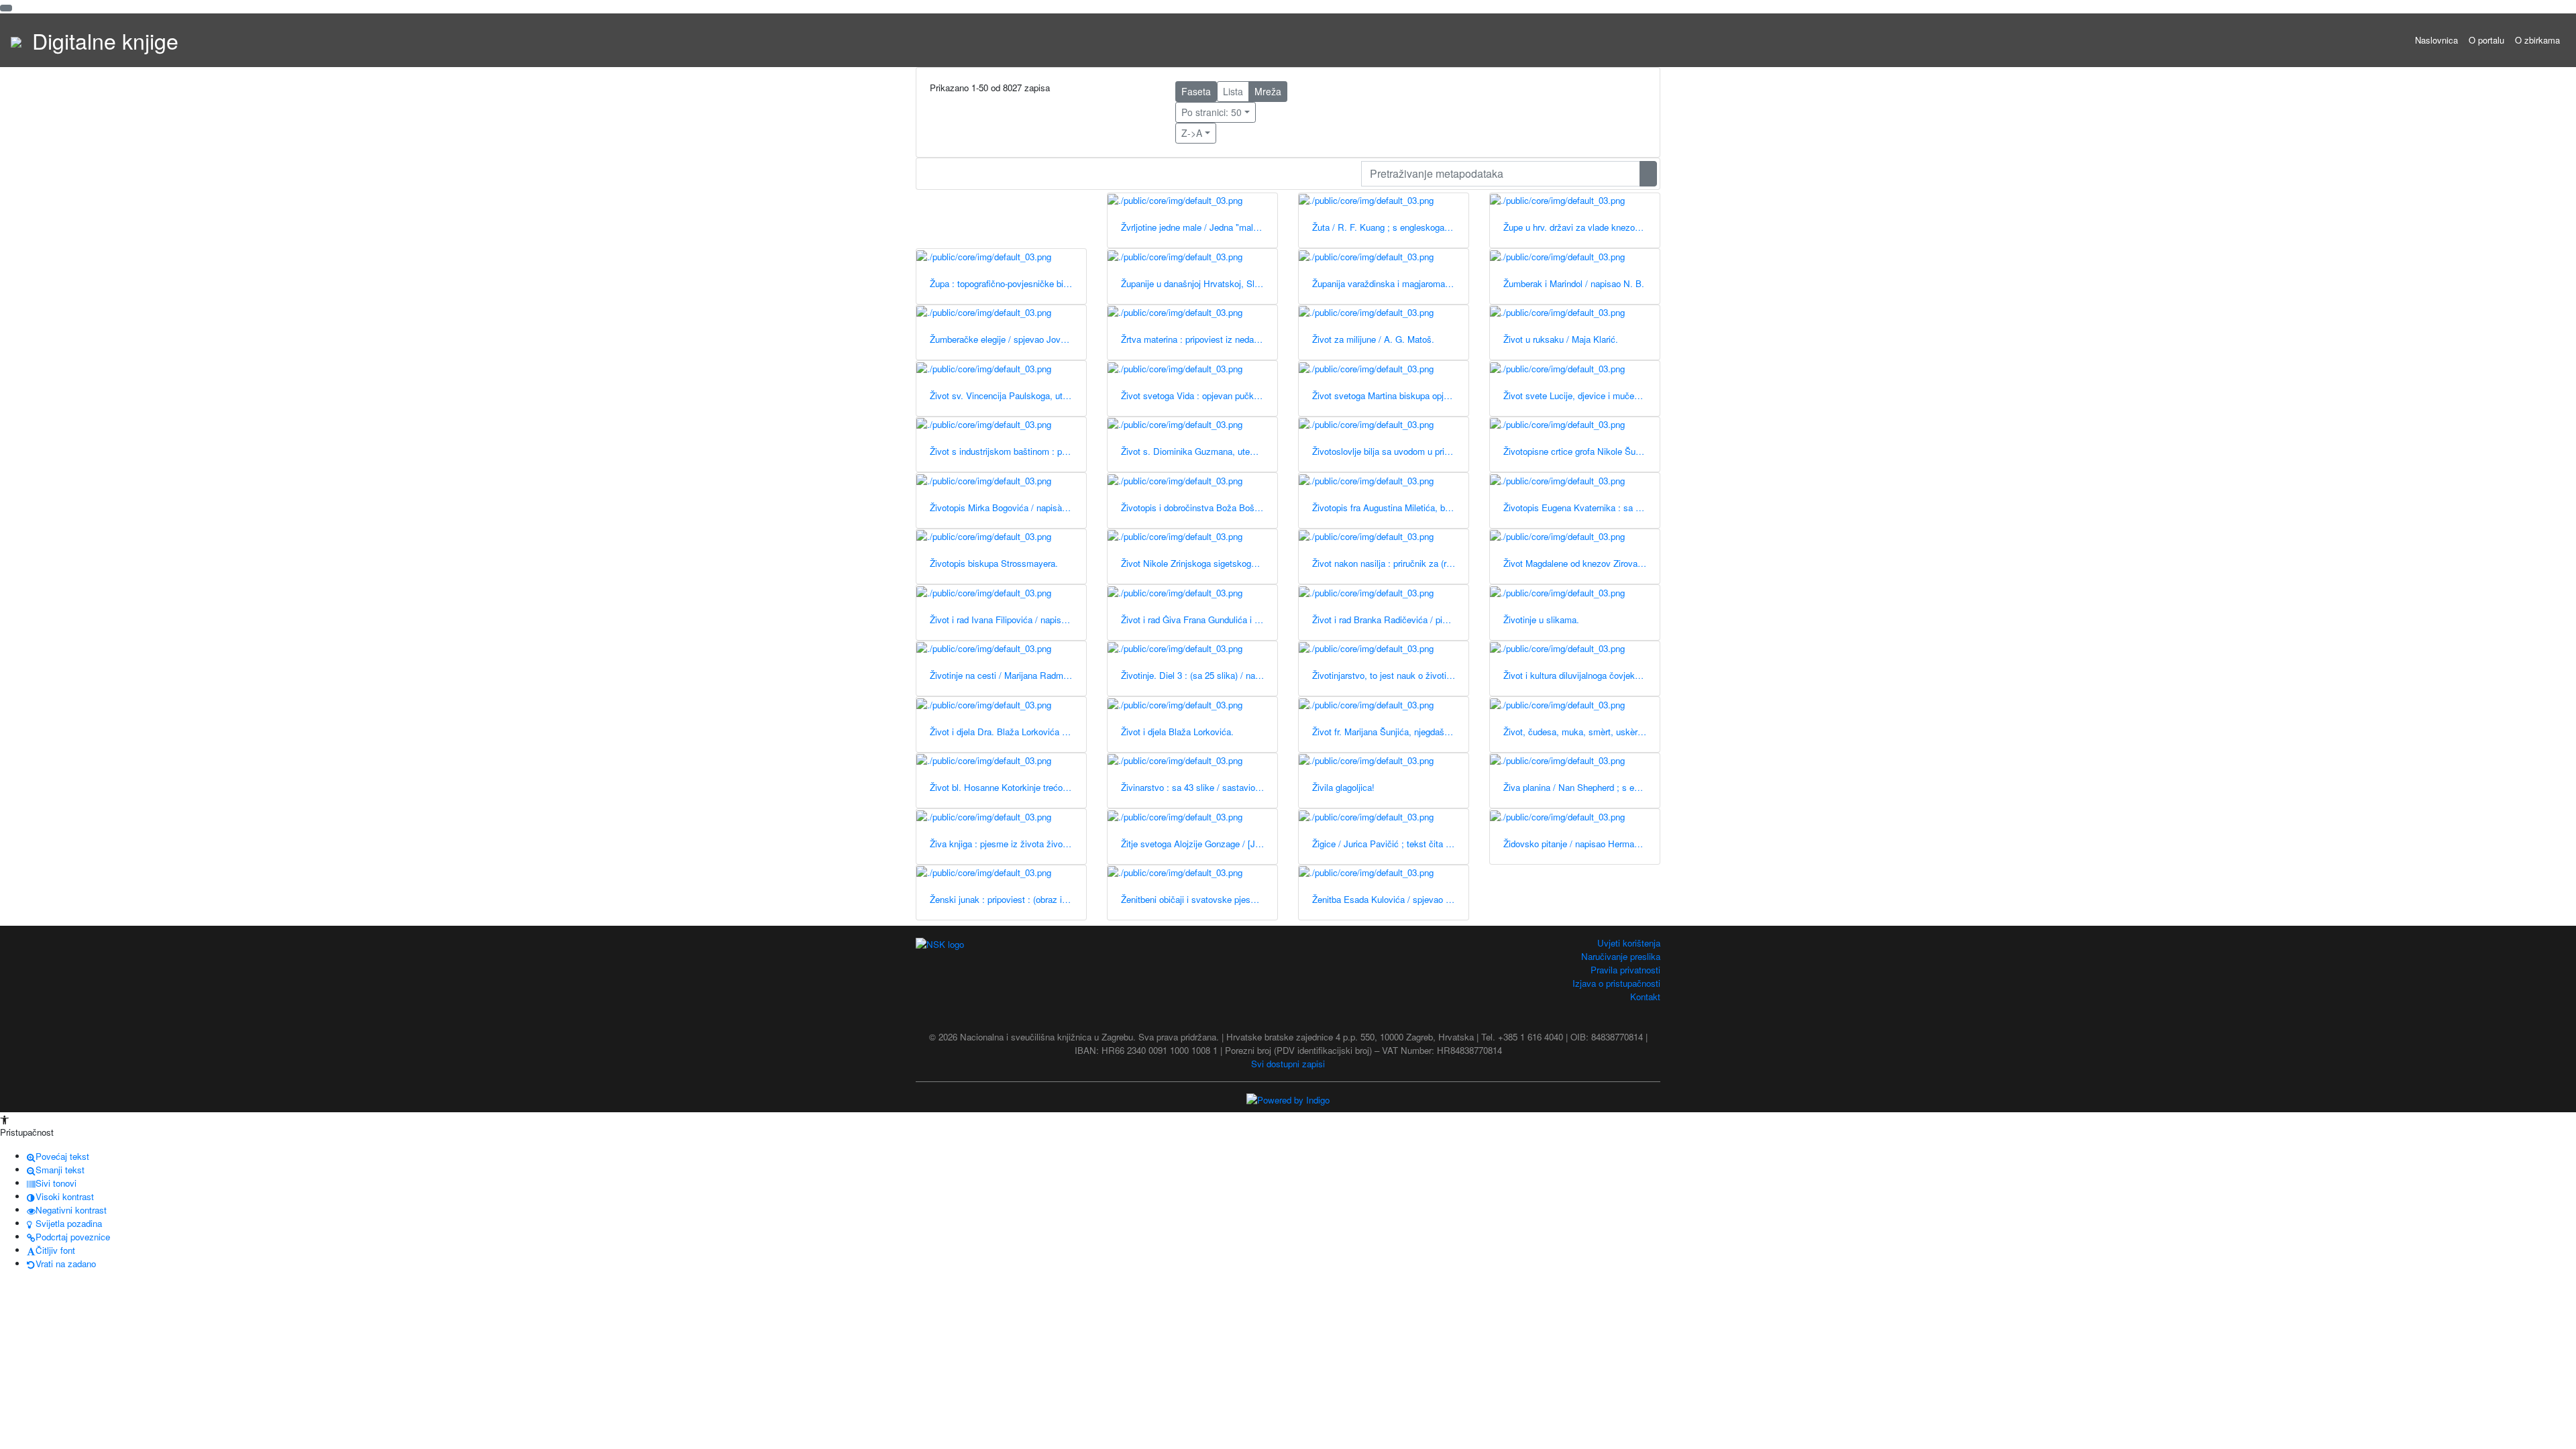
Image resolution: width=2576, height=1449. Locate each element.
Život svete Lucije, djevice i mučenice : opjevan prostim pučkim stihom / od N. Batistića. (1581, 395)
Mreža (1268, 91)
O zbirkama (2537, 40)
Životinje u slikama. (1541, 620)
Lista (1233, 91)
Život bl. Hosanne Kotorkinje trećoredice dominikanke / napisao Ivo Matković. (1008, 787)
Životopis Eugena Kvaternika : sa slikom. (1581, 507)
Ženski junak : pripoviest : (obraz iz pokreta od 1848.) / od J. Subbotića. (1008, 899)
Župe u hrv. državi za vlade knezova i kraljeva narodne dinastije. (1581, 227)
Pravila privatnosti (1625, 970)
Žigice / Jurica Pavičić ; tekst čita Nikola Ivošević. (1390, 844)
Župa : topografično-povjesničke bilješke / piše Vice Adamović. (1008, 283)
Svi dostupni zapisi (1288, 1064)
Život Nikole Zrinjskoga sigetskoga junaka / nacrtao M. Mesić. (1199, 563)
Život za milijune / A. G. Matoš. (1373, 339)
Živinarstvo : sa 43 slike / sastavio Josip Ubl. (1199, 787)
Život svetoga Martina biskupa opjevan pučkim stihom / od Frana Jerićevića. (1390, 395)
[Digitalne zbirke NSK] (16, 40)
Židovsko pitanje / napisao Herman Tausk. (1581, 844)
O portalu (2486, 40)
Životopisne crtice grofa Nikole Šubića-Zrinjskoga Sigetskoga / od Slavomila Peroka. (1581, 451)
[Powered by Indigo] (1288, 1099)
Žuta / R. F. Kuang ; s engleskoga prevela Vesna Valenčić (1390, 227)
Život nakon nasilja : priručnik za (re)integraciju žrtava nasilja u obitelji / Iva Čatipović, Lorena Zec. (1390, 563)
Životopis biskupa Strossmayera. (994, 563)
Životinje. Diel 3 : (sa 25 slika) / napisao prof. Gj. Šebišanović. (1199, 675)
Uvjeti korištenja (1629, 943)
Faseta (1196, 91)
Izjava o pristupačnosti (1616, 983)
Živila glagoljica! (1343, 787)
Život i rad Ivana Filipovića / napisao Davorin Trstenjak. (1008, 620)
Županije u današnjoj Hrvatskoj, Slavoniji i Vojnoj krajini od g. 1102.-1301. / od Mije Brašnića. (1199, 283)
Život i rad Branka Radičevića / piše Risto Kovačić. (1390, 620)
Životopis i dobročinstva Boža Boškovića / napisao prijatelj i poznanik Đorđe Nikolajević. (1199, 507)
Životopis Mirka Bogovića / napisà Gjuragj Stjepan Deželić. (1008, 507)
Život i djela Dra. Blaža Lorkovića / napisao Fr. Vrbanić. (1008, 732)
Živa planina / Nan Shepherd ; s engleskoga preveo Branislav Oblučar (1581, 787)
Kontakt (1645, 997)
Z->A (1192, 133)
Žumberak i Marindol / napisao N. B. (1574, 283)
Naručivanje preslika (1621, 956)
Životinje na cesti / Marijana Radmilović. (1008, 675)
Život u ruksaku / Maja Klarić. (1561, 339)
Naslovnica (2436, 40)
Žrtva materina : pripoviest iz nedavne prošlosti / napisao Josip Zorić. (1199, 339)
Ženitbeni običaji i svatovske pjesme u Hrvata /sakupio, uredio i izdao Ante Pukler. (1199, 899)
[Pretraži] (1648, 174)
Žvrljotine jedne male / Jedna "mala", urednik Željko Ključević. (1199, 227)
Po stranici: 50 (1212, 112)
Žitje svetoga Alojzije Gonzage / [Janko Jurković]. (1199, 844)
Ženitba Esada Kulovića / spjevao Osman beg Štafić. (1390, 899)
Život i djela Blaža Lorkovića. (1177, 732)
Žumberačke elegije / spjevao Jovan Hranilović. (1008, 339)
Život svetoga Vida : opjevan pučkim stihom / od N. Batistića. (1199, 395)
